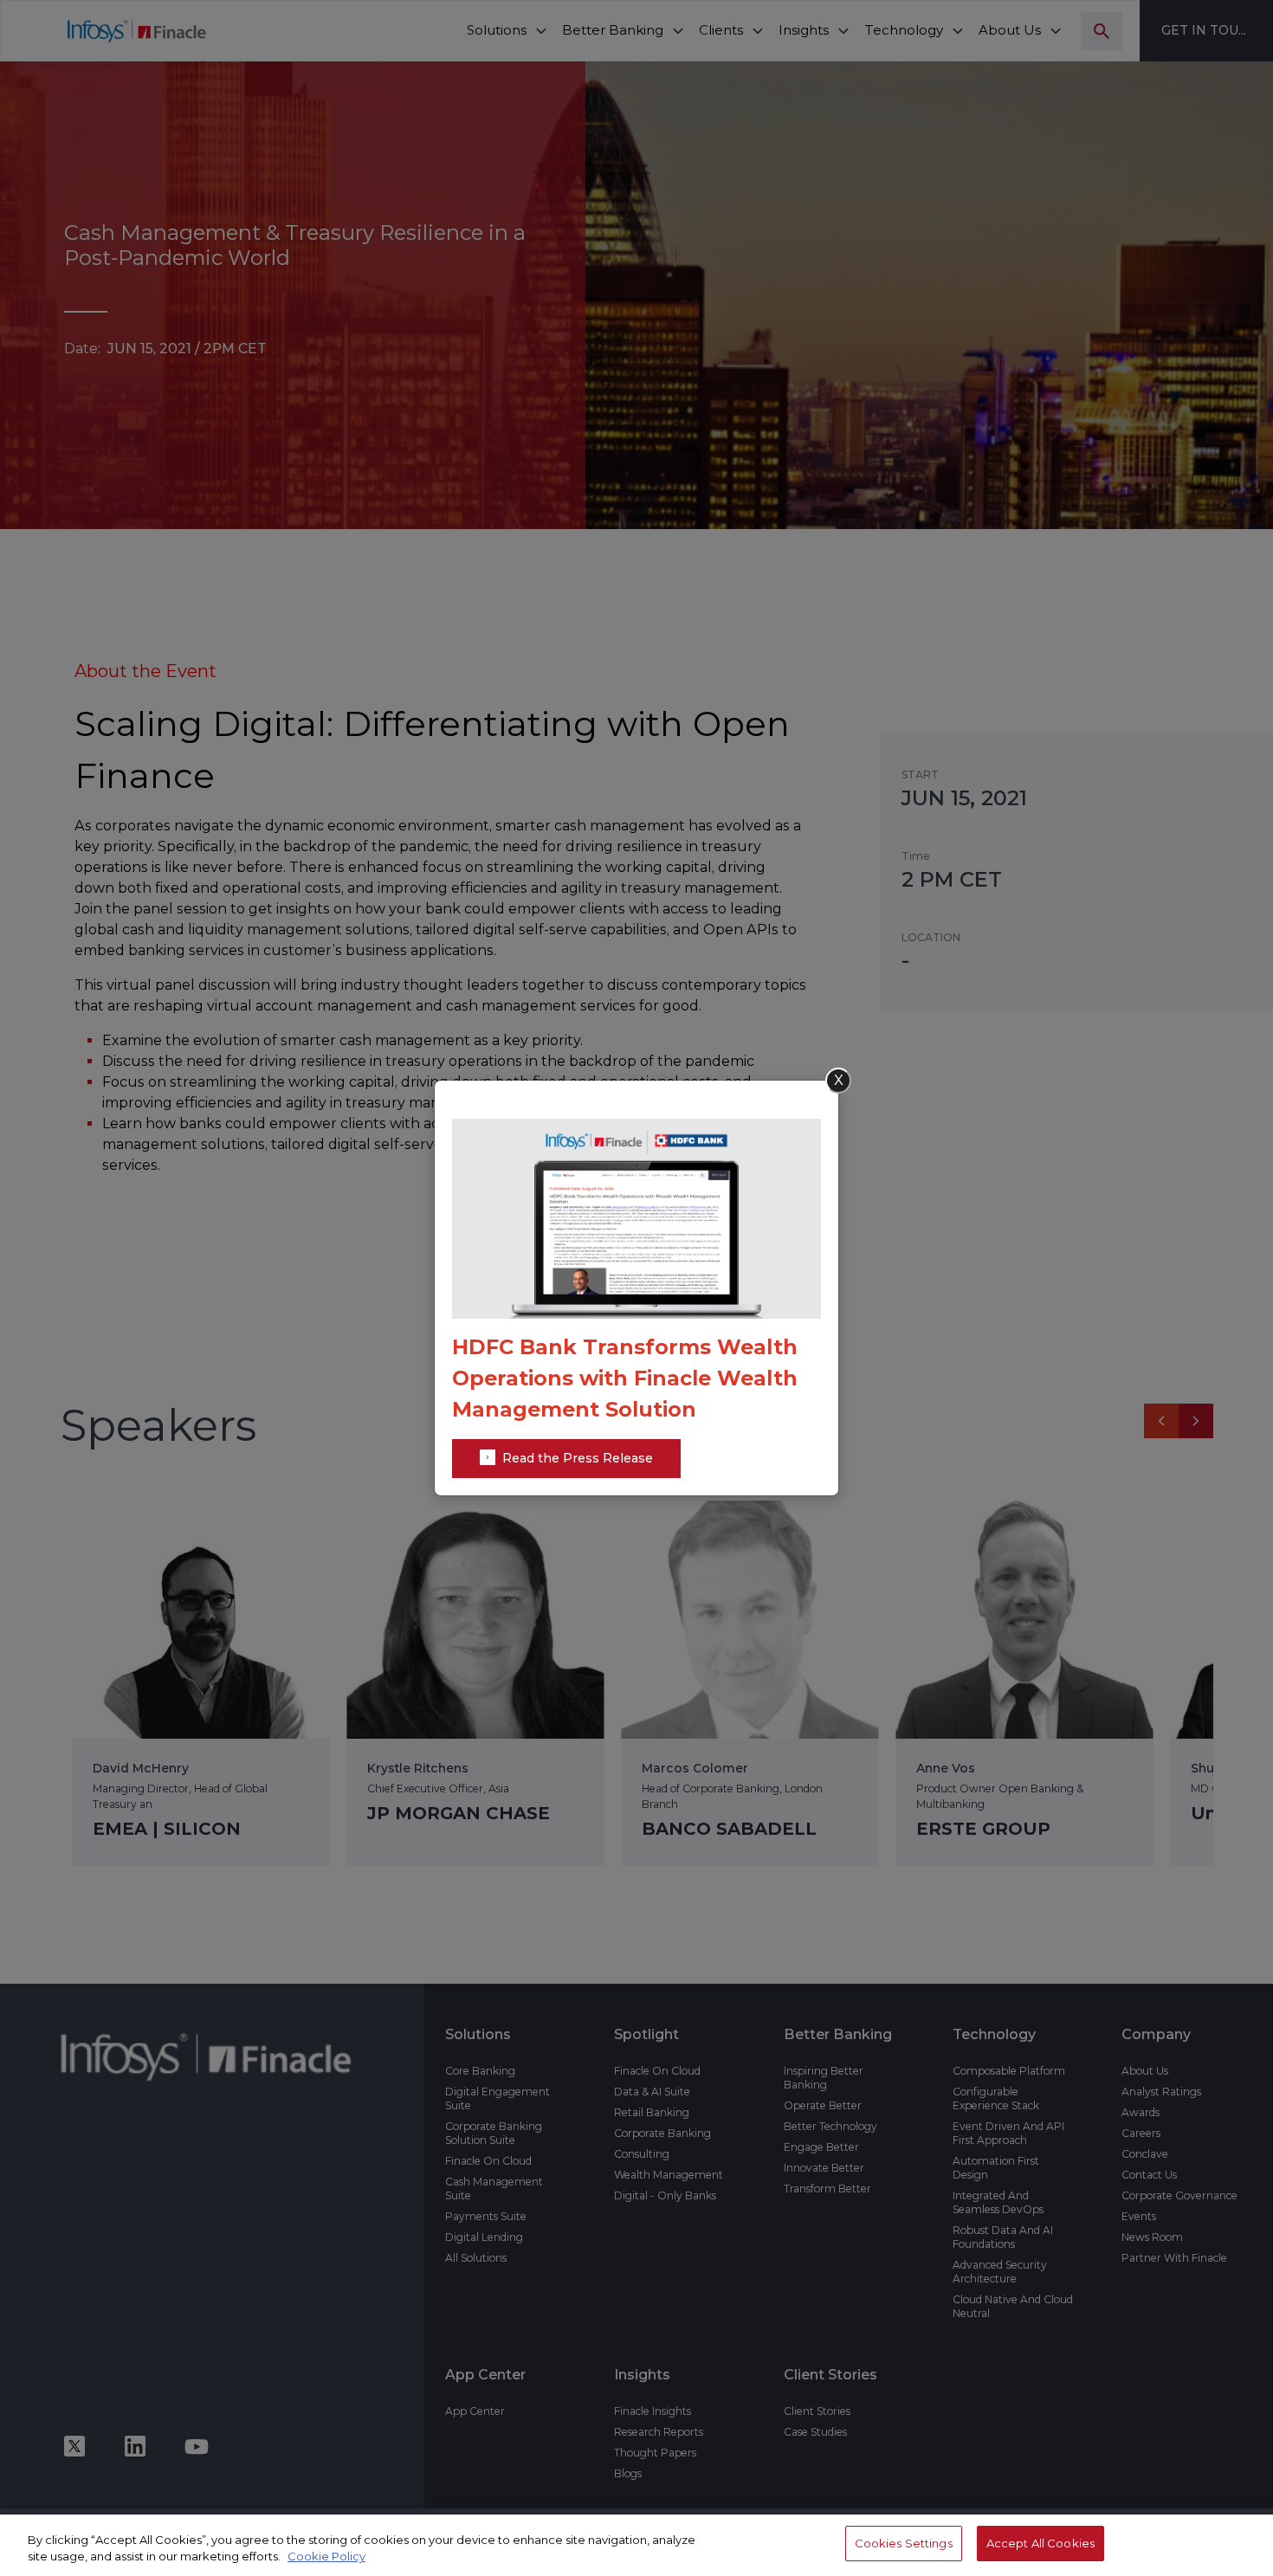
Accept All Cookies (1040, 2543)
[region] (636, 2545)
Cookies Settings (904, 2543)
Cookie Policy (326, 2557)
